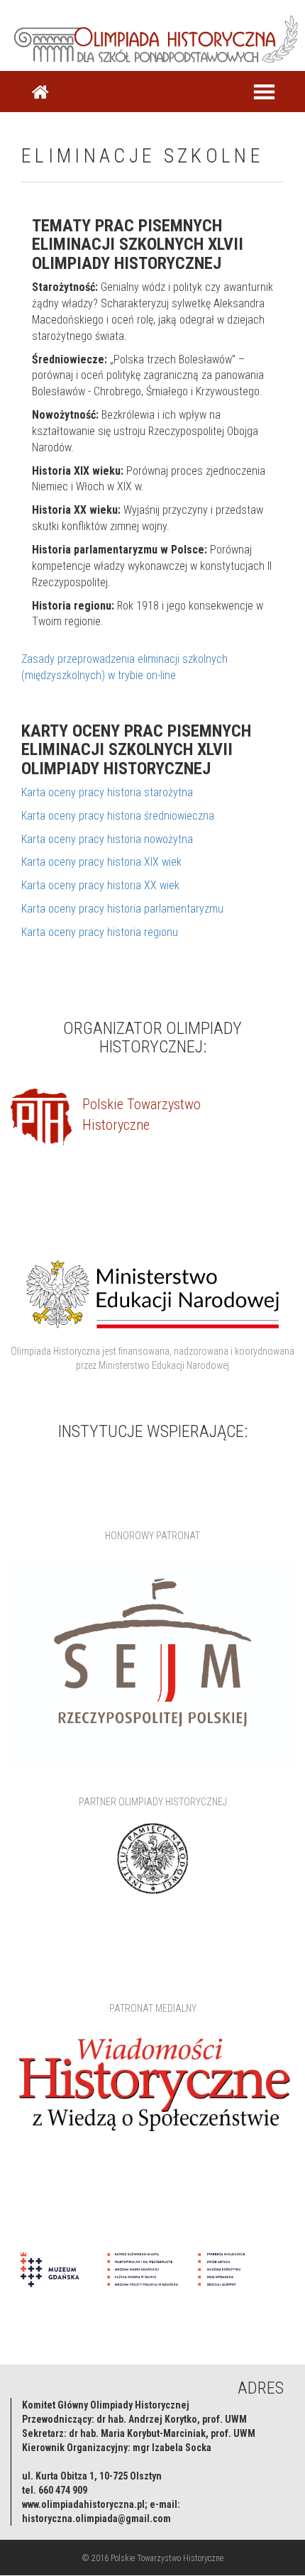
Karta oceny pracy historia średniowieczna (118, 816)
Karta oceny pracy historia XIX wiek (101, 862)
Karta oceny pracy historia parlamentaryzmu (122, 909)
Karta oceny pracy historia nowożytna (107, 839)
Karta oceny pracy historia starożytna (107, 792)
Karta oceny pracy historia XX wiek (100, 885)
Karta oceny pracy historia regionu (100, 932)
